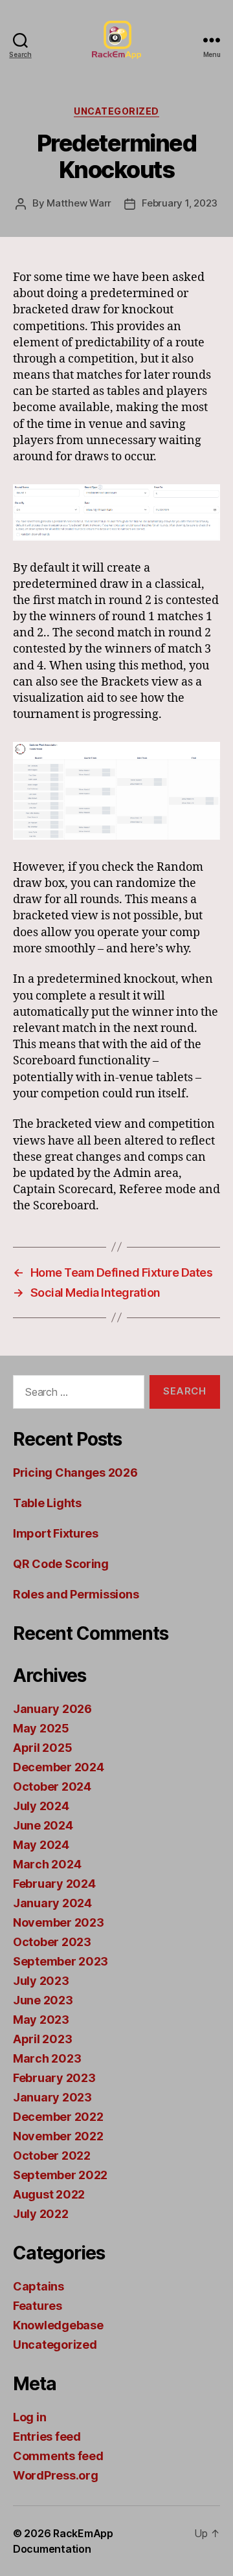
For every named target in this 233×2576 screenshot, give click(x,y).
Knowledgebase (58, 2325)
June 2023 (43, 2000)
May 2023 (41, 2020)
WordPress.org (56, 2475)
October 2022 (52, 2156)
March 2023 (47, 2058)
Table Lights (47, 1503)
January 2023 (52, 2097)
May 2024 (41, 1845)
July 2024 (41, 1806)
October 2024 (52, 1786)
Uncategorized (116, 111)
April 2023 (42, 2039)
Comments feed (58, 2456)
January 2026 (52, 1709)
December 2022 (58, 2117)
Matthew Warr (79, 203)
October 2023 (52, 1942)
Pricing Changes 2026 (75, 1473)
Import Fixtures (56, 1533)
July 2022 (41, 2214)
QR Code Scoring (61, 1564)
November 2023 (59, 1922)
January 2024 (52, 1903)
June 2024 (43, 1825)
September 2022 (60, 2175)
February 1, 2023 (180, 203)
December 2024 (59, 1767)
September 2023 (61, 1961)
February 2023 (54, 2078)
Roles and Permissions (76, 1594)
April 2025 (42, 1748)
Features (38, 2306)
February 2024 (54, 1884)
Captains (39, 2286)
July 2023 (41, 1981)
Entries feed (47, 2436)
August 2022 (49, 2194)
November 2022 (58, 2136)
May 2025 (41, 1728)
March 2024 (47, 1864)
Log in (29, 2417)
